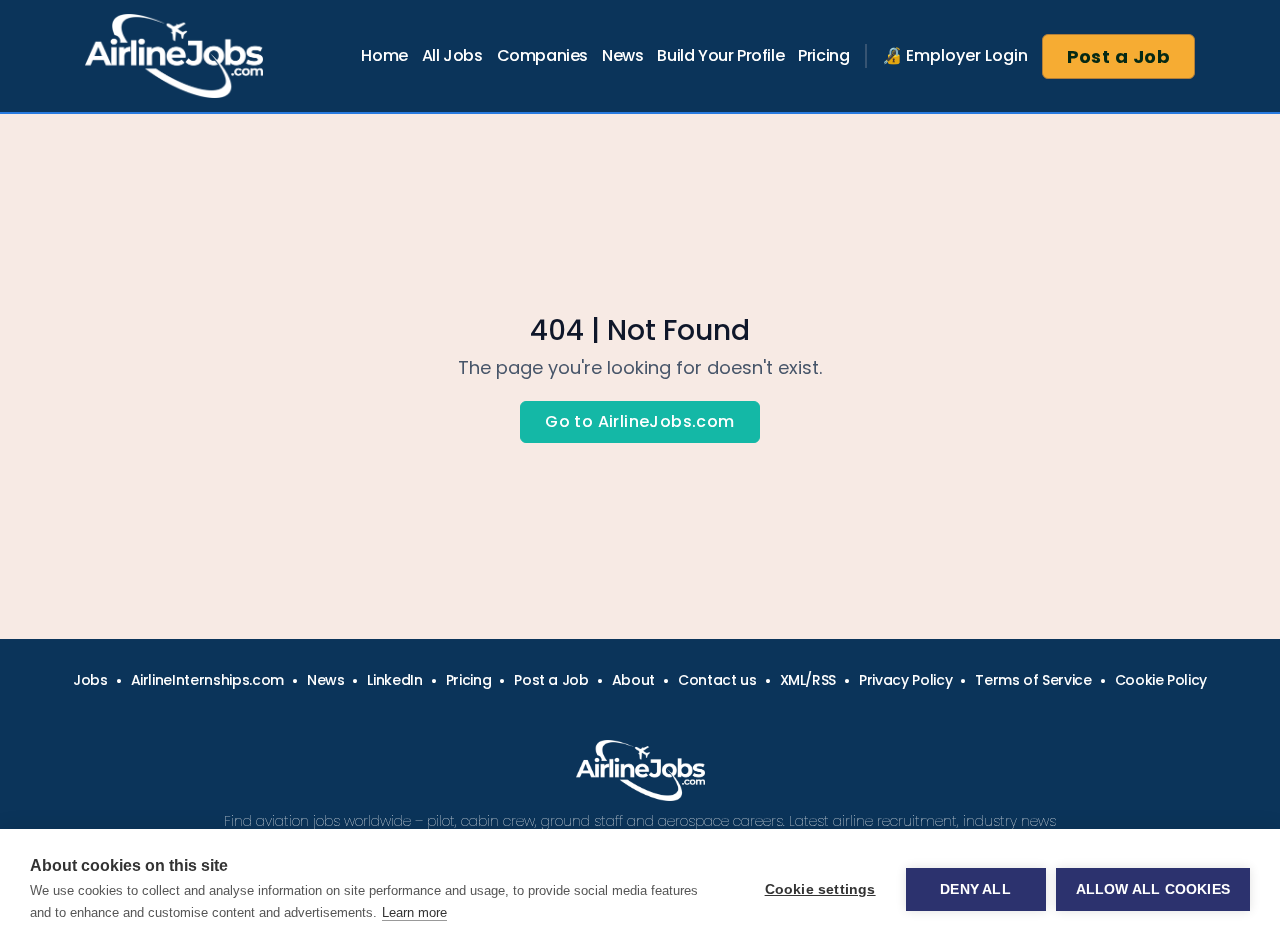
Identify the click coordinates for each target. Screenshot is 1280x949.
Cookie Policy (1161, 680)
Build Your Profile (720, 55)
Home (384, 55)
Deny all (975, 889)
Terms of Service (1033, 680)
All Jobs (452, 55)
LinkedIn (394, 680)
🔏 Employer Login (955, 55)
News (622, 55)
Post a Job (1119, 56)
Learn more (414, 912)
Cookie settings (820, 889)
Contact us (717, 680)
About (633, 680)
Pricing (823, 55)
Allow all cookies (1153, 889)
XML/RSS (808, 680)
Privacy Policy (905, 680)
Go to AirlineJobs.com (639, 421)
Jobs (90, 680)
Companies (542, 55)
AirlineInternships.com (207, 680)
